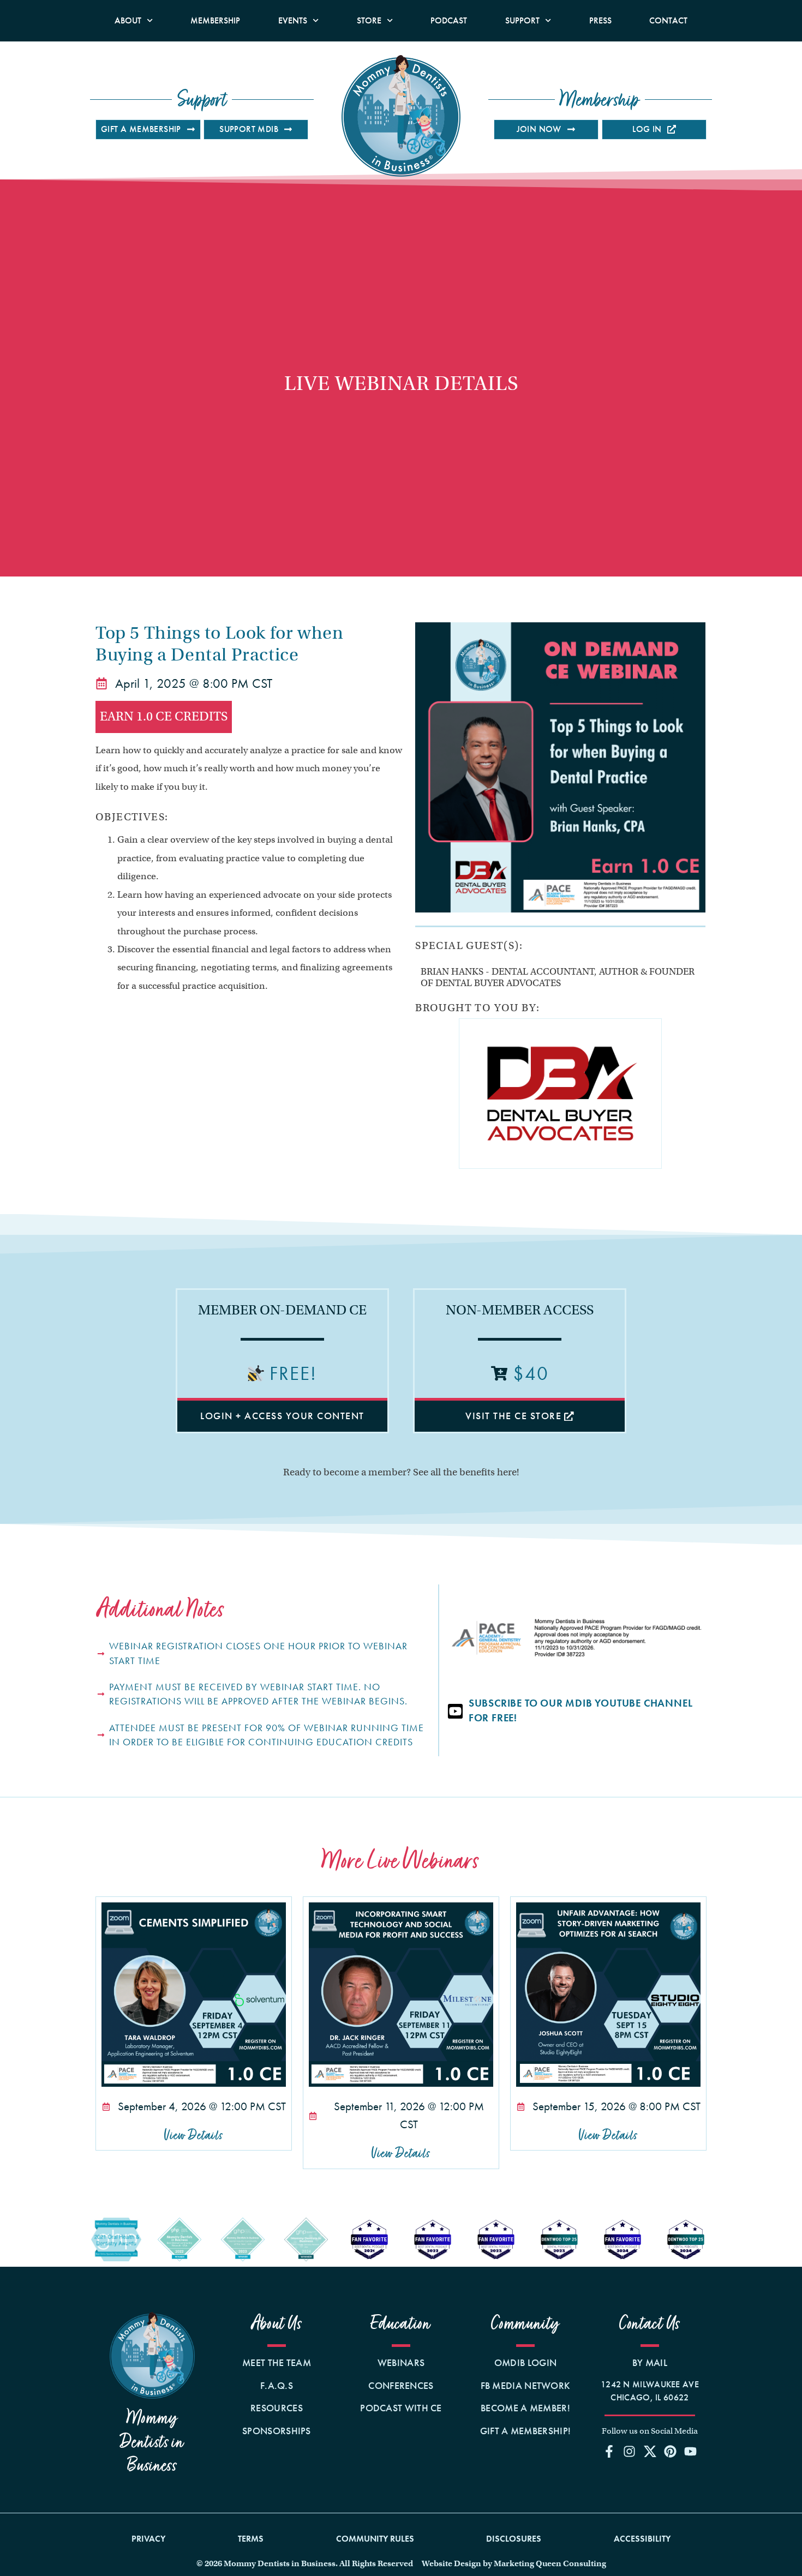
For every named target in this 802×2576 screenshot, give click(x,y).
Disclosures (514, 2539)
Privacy (148, 2539)
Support (522, 20)
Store (369, 20)
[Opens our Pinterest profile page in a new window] (670, 2452)
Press (600, 20)
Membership (215, 20)
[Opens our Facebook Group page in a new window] (609, 2452)
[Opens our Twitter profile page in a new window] (650, 2452)
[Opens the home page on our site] (152, 2355)
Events (293, 20)
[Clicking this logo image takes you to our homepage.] (401, 116)
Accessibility (642, 2539)
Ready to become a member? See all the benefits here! (401, 1472)
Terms (251, 2539)
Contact (668, 20)
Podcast (449, 20)
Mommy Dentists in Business (152, 2442)
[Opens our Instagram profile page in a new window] (630, 2452)
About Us (277, 2324)
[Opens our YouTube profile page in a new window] (690, 2452)
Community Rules (375, 2539)
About (128, 20)
